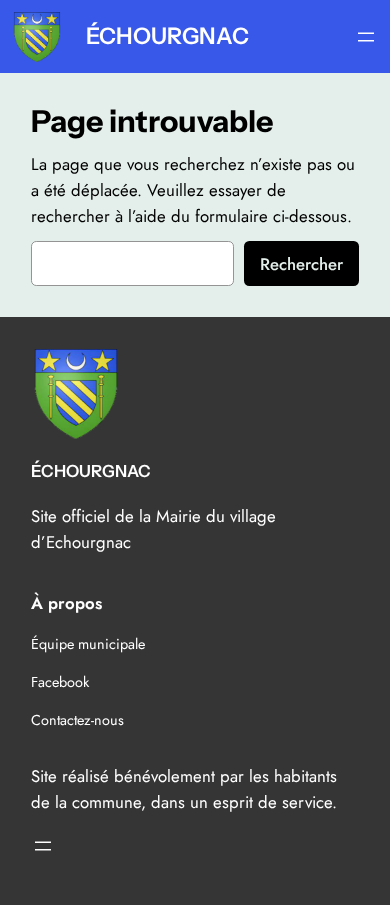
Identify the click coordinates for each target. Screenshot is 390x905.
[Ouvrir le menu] (366, 37)
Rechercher (301, 264)
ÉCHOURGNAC (167, 36)
